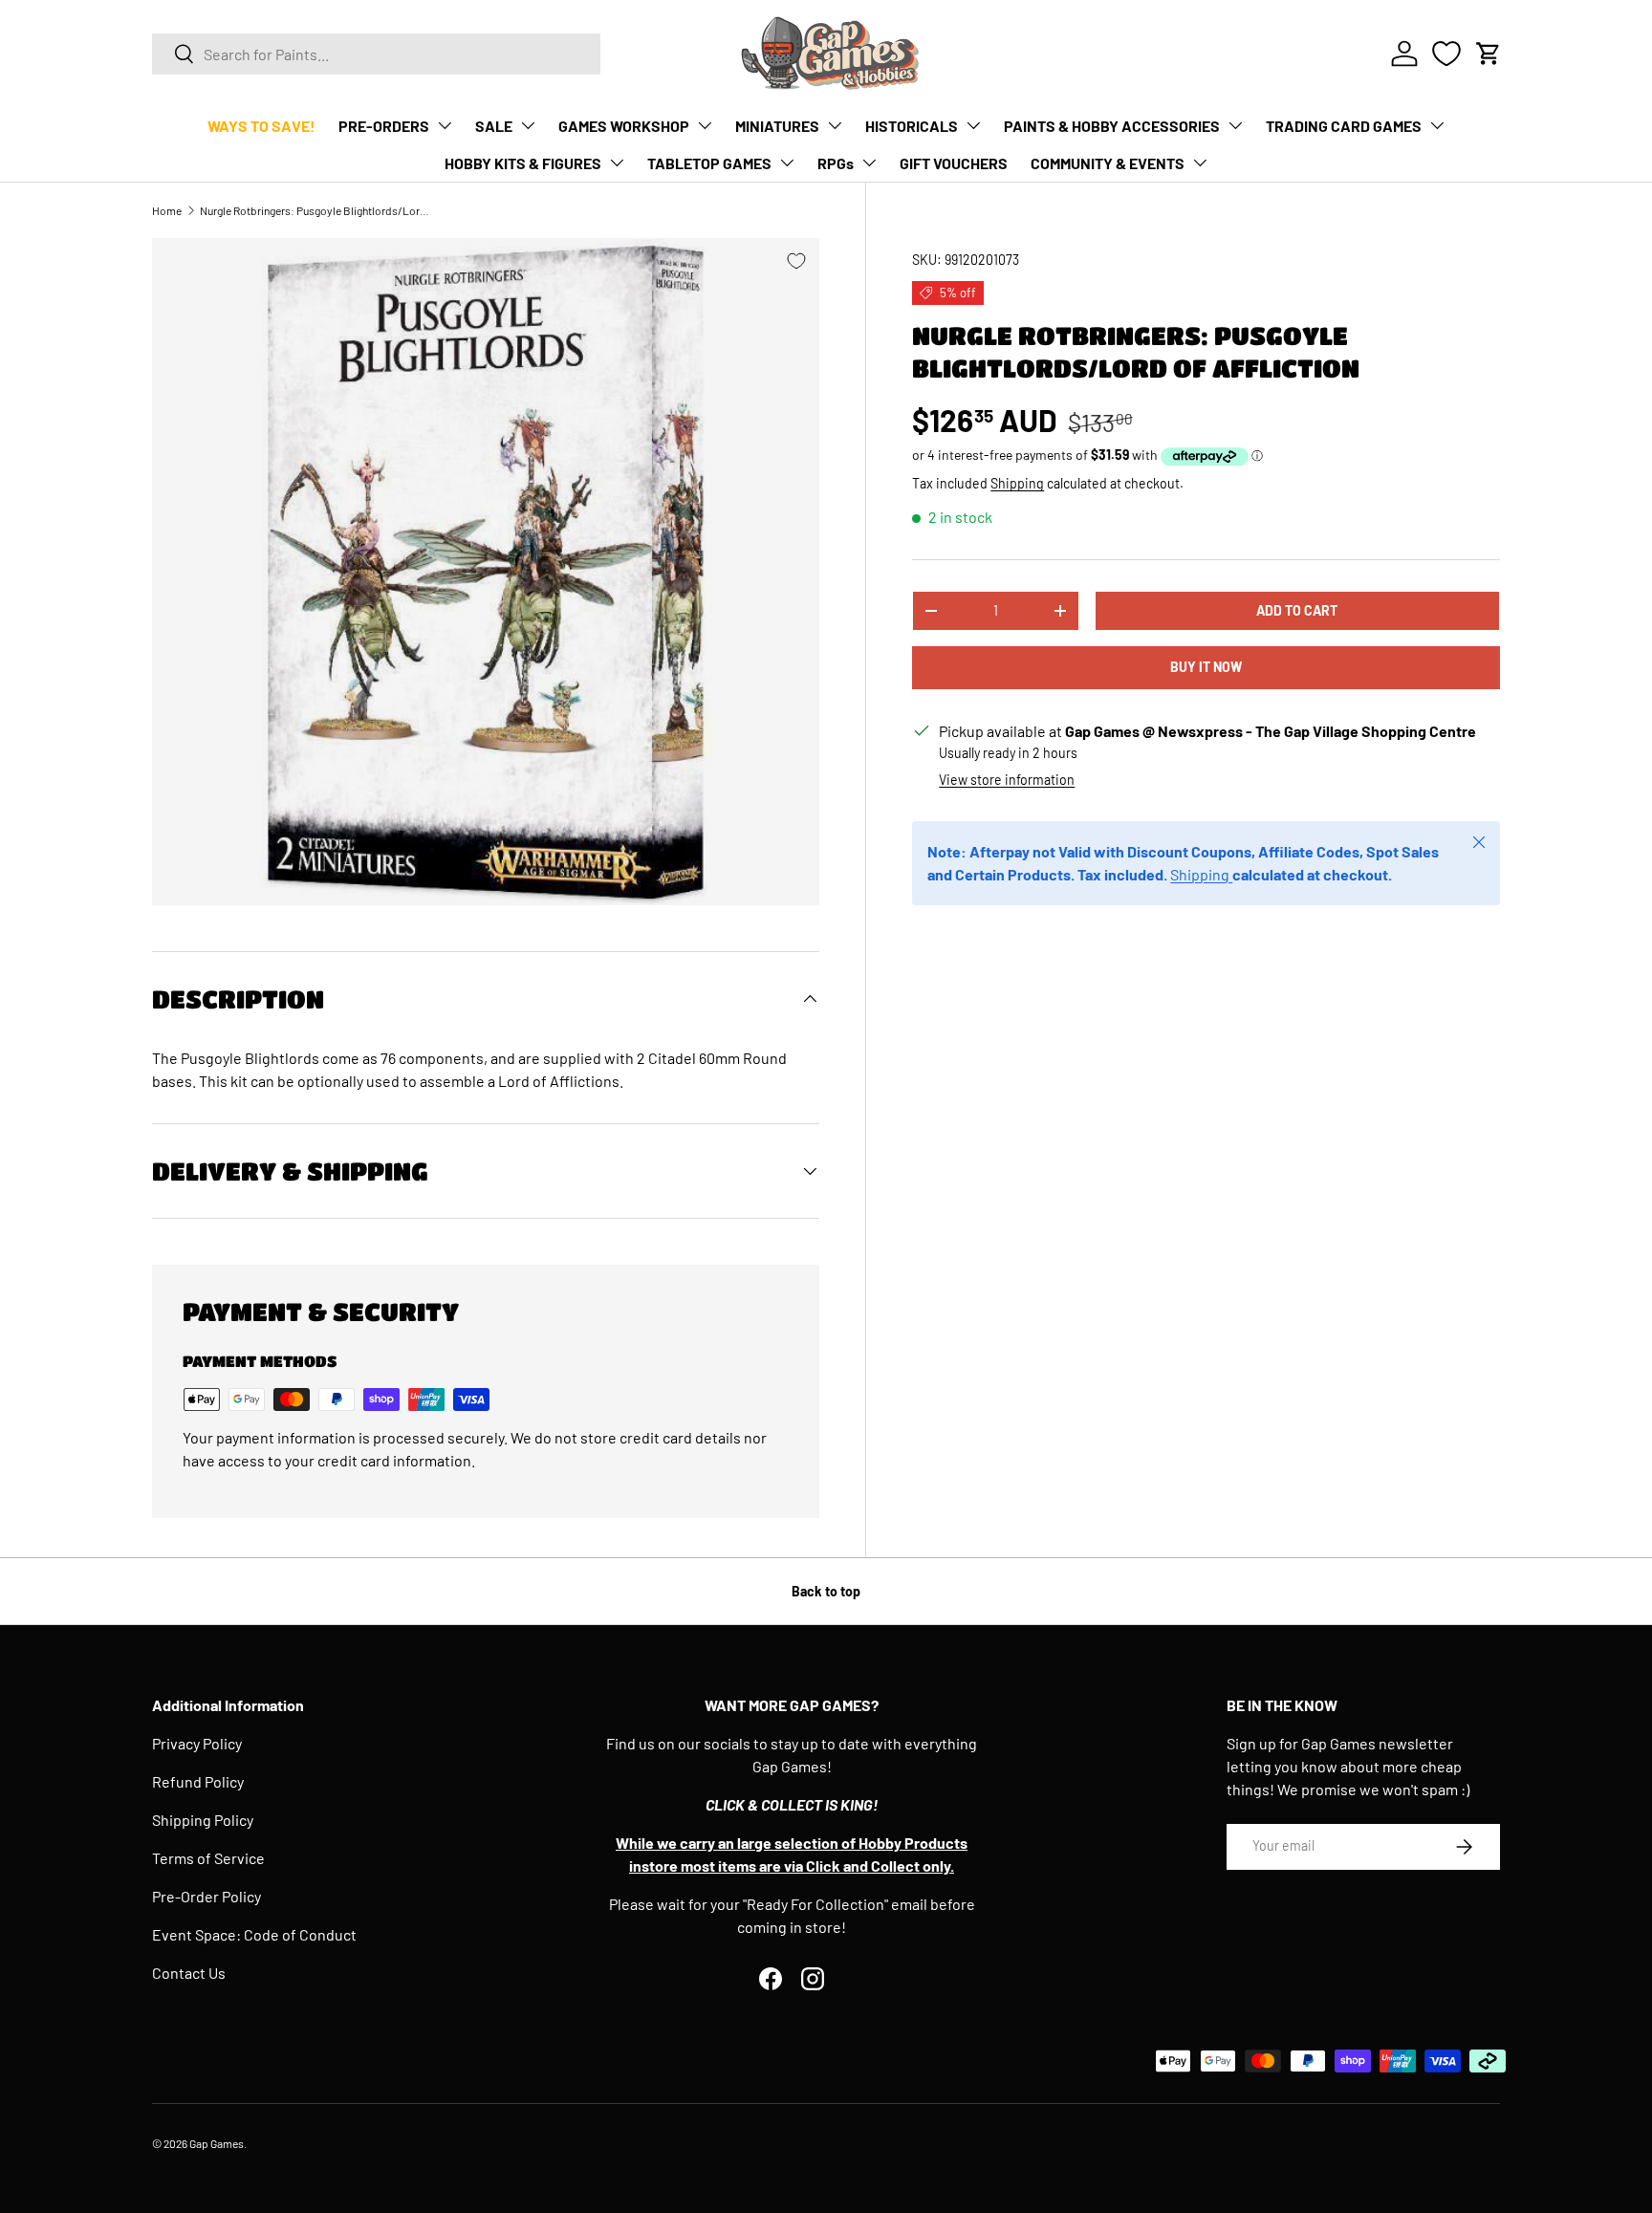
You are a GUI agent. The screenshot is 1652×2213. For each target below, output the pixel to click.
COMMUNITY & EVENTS (1108, 163)
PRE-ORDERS (384, 126)
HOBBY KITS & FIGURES (523, 163)
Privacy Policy (197, 1743)
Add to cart (1297, 610)
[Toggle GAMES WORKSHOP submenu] (705, 125)
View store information (1007, 780)
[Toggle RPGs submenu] (869, 163)
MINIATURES (777, 126)
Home (167, 210)
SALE (494, 126)
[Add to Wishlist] (796, 261)
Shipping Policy (203, 1820)
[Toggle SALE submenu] (528, 125)
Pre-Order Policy (206, 1896)
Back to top (826, 1591)
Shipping (1017, 484)
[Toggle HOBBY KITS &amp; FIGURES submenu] (617, 163)
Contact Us (189, 1973)
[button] (1489, 54)
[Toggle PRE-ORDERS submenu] (445, 125)
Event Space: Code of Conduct (254, 1934)
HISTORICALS (912, 126)
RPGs (836, 163)
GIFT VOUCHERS (954, 163)
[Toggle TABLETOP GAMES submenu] (787, 163)
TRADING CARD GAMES (1344, 126)
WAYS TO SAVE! (261, 126)
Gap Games (217, 2143)
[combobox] (376, 54)
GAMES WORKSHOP (624, 126)
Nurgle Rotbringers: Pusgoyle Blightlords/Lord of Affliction (315, 210)
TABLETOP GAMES (709, 163)
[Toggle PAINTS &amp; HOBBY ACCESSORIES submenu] (1235, 125)
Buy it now (1206, 668)
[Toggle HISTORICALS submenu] (973, 125)
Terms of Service (208, 1858)
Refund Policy (198, 1781)
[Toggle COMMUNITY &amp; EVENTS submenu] (1200, 163)
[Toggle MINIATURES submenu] (835, 125)
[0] (1446, 54)
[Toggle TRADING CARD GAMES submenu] (1437, 125)
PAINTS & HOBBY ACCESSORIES (1112, 126)
